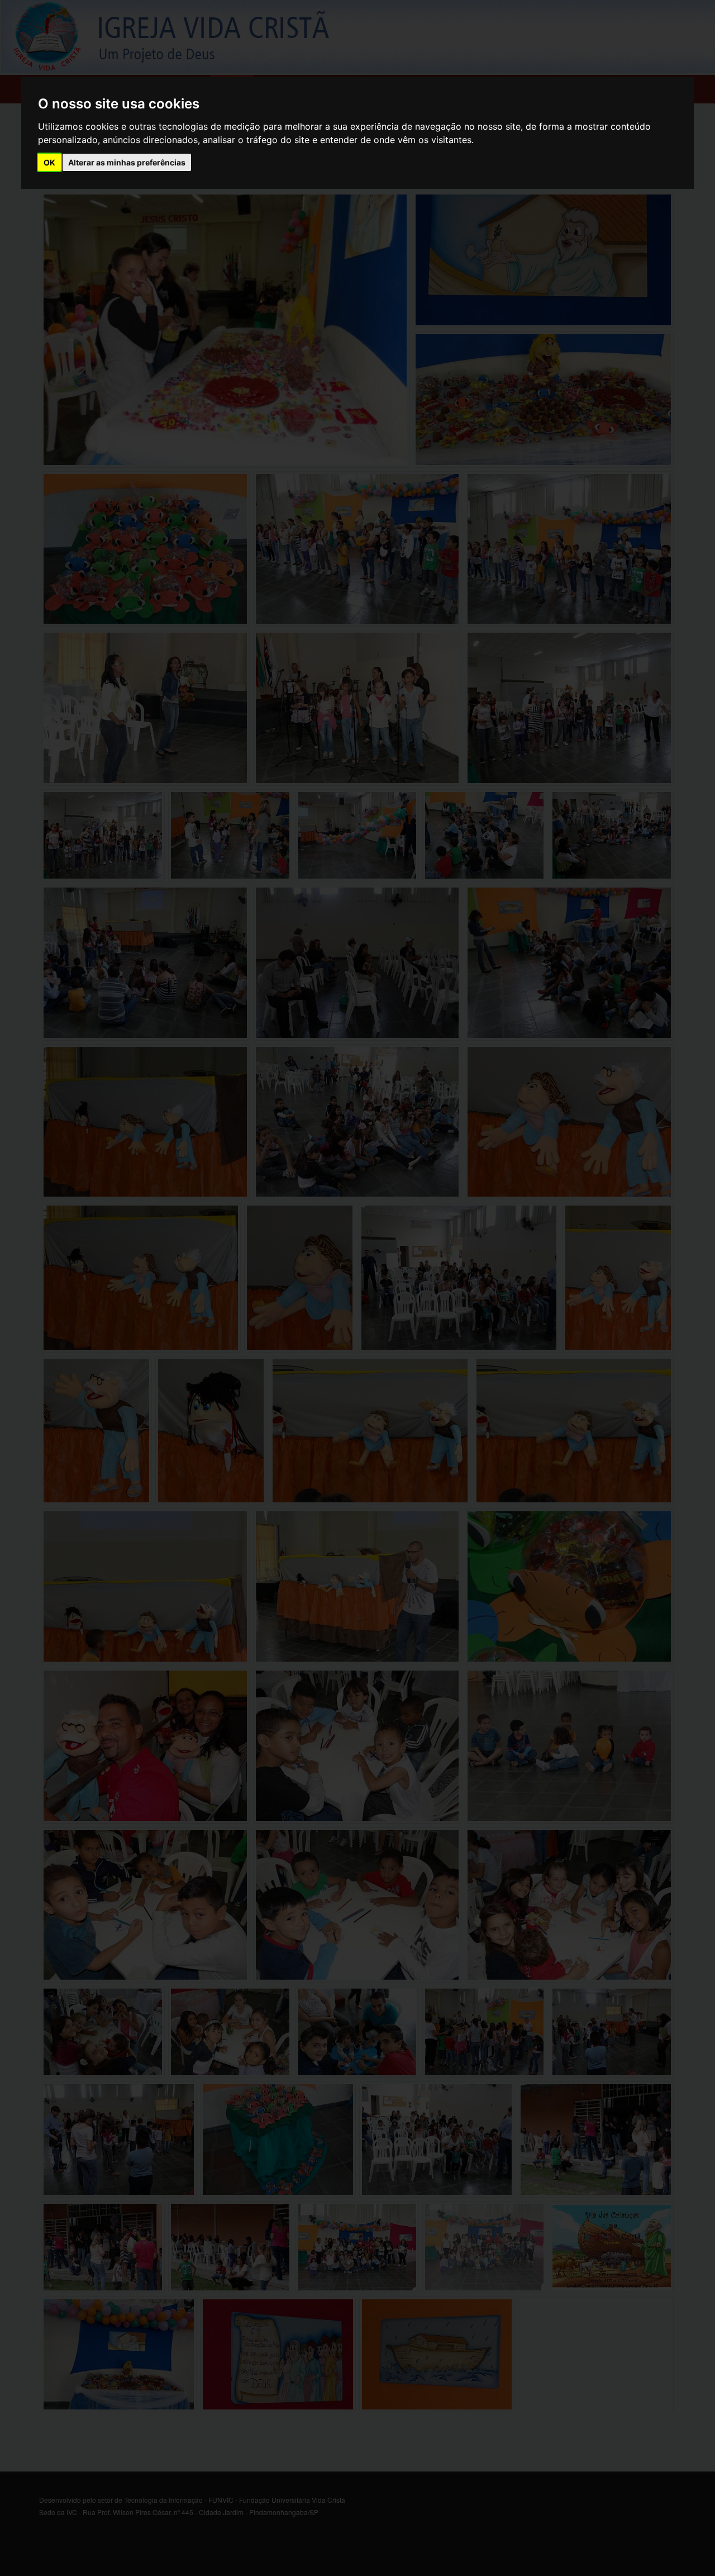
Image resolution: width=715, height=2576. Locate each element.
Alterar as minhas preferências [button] (127, 162)
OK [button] (49, 162)
